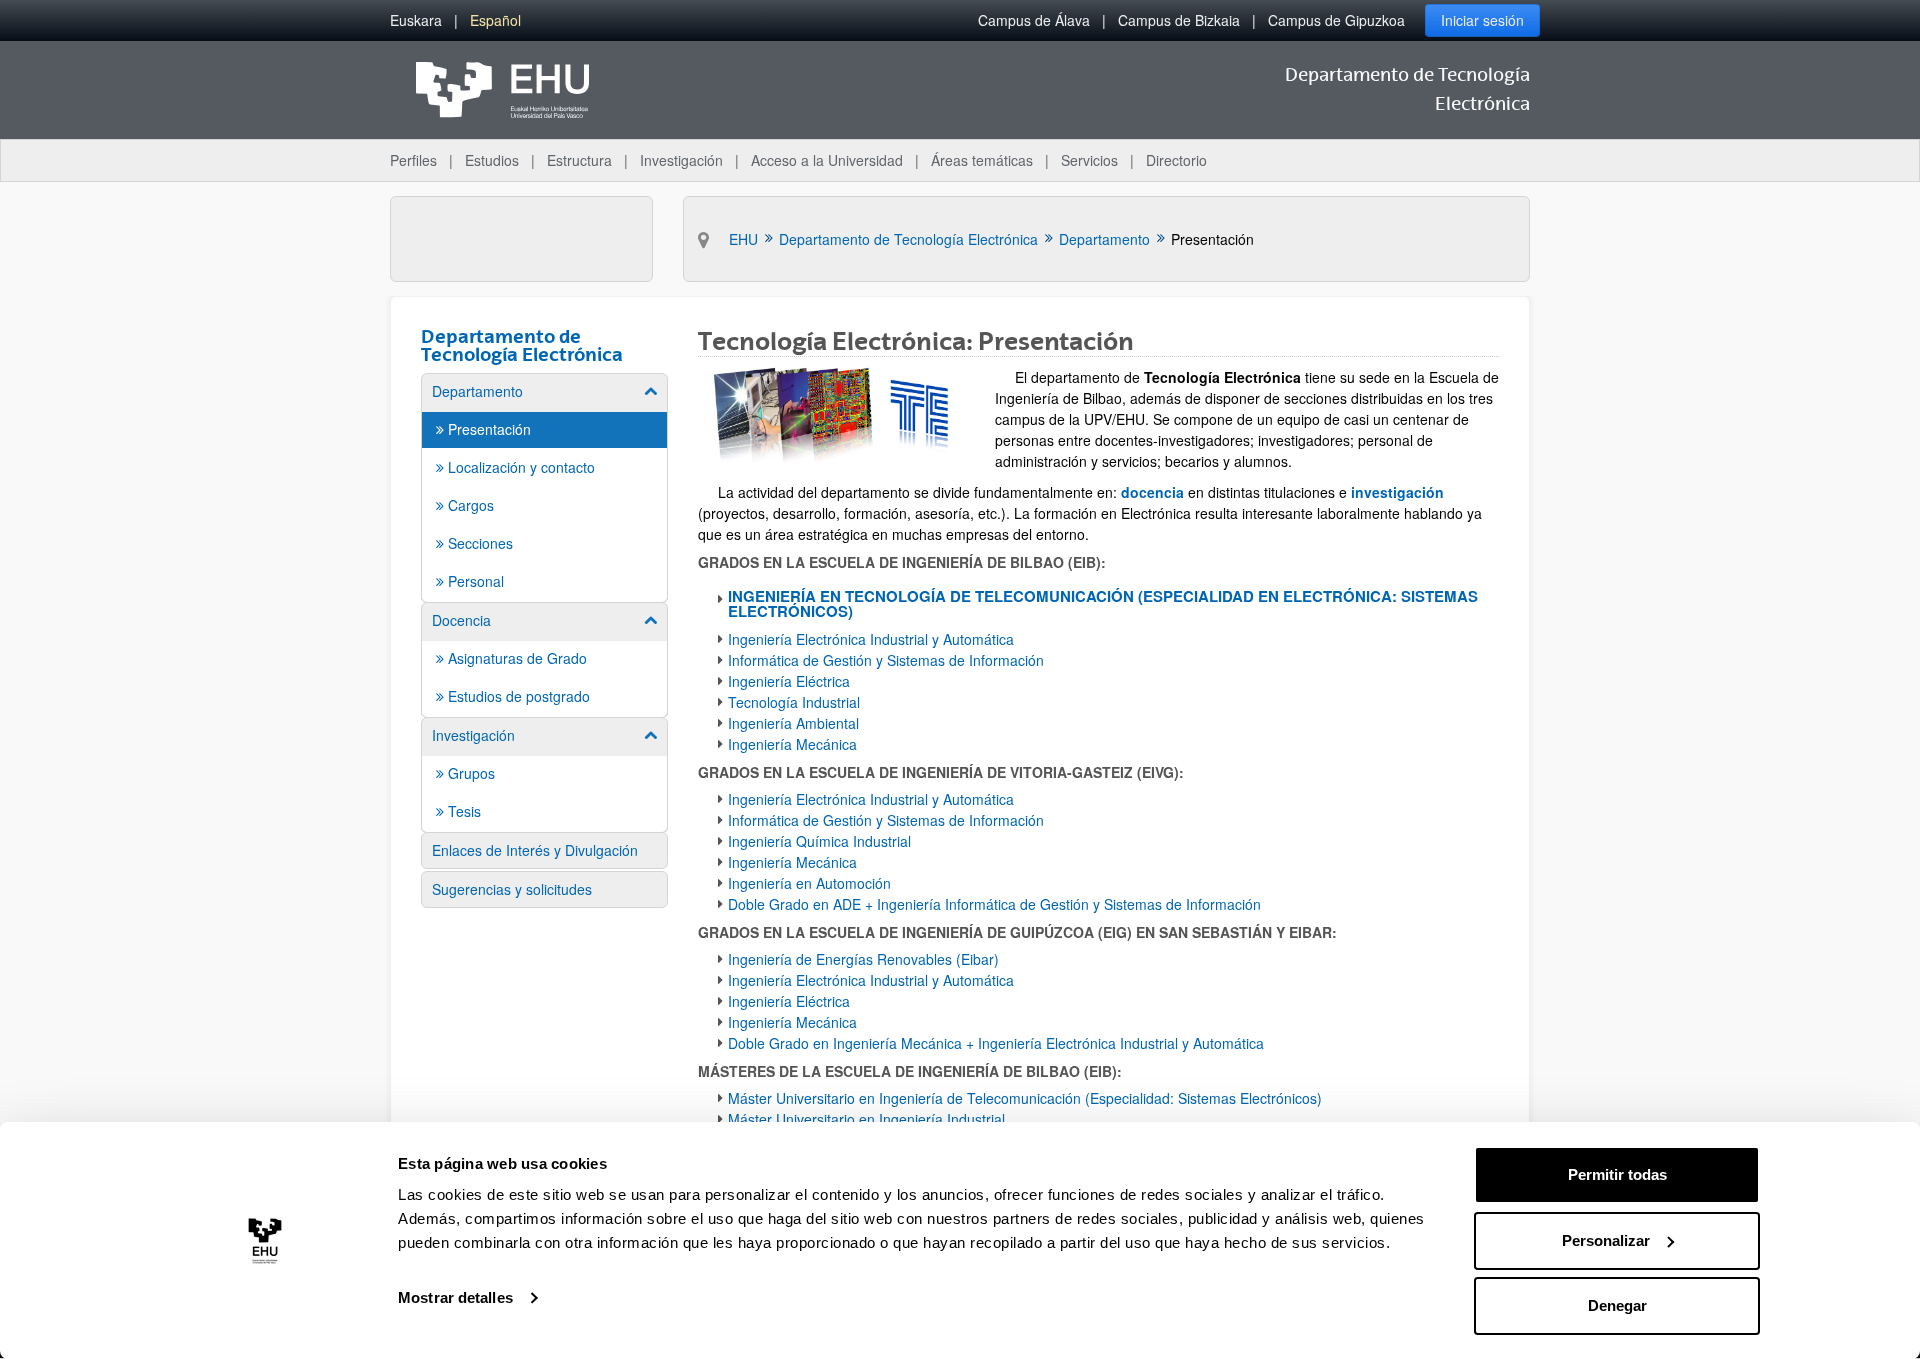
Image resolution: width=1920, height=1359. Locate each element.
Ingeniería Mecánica (792, 744)
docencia (1152, 492)
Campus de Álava (1034, 20)
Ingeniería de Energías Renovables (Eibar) (863, 959)
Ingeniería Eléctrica (789, 681)
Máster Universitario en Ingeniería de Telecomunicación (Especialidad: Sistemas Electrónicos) (1025, 1098)
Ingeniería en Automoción (809, 883)
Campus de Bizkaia (1179, 20)
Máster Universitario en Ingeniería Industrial (866, 1119)
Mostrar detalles (455, 1297)
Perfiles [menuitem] (413, 160)
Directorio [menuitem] (1176, 160)
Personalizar (1606, 1240)
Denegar (1617, 1305)
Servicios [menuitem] (1089, 160)
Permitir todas (1617, 1174)
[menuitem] (416, 20)
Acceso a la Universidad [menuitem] (827, 160)
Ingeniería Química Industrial (819, 841)
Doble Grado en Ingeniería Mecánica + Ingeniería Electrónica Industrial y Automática (996, 1043)
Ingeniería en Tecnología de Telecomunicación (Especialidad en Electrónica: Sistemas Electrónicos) (1103, 603)
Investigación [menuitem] (681, 160)
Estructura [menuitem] (579, 160)
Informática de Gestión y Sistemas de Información (888, 660)
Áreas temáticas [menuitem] (982, 160)
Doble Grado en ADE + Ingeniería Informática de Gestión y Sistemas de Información (994, 904)
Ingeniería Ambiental (793, 723)
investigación (1397, 492)
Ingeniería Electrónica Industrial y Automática (873, 639)
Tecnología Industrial (794, 702)
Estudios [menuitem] (492, 160)
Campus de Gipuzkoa (1336, 20)
